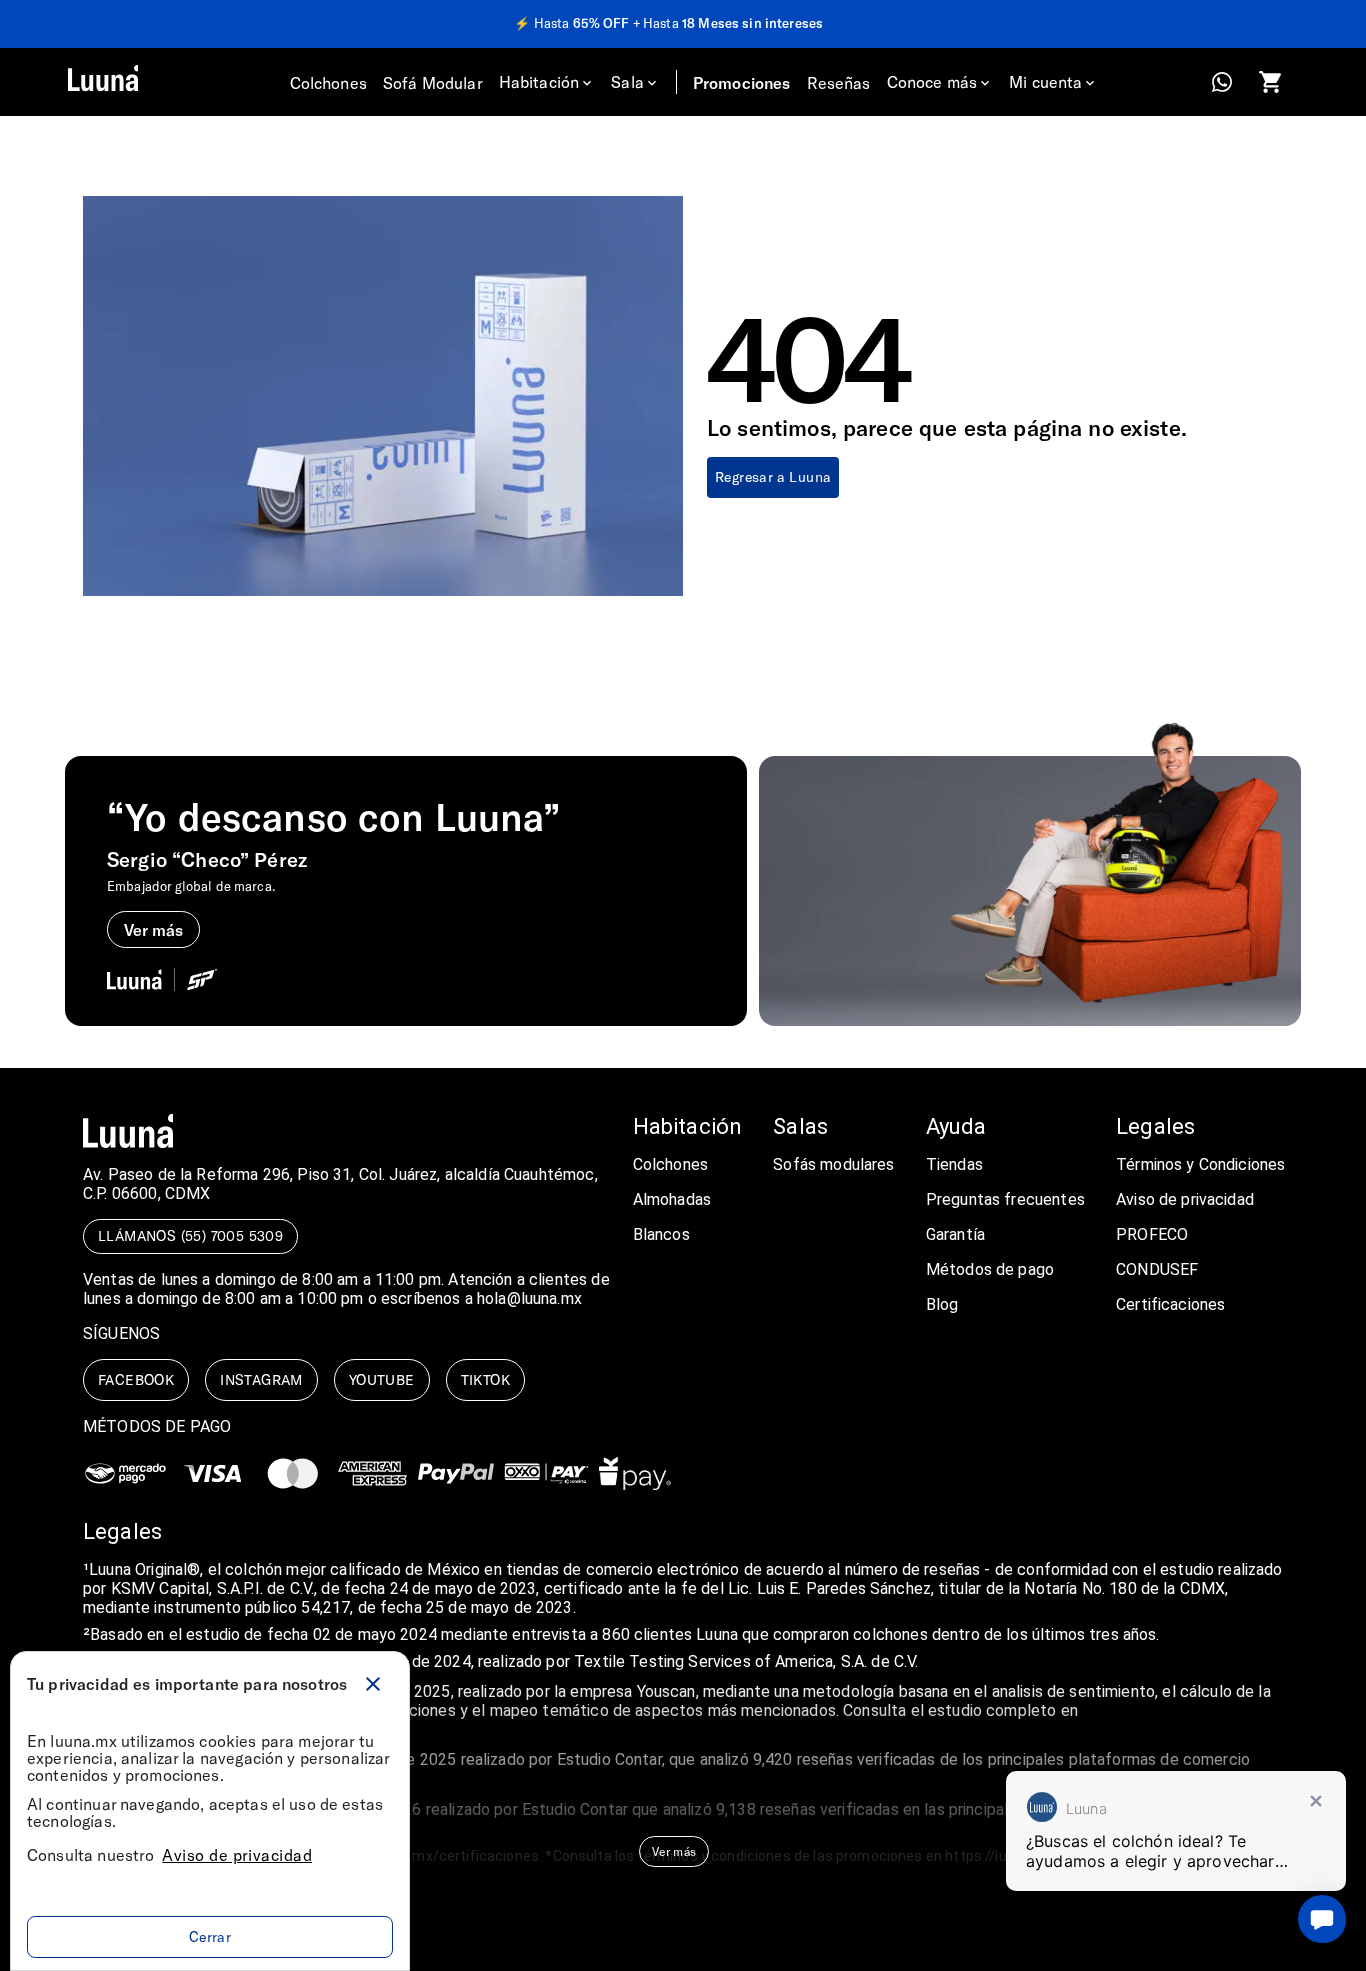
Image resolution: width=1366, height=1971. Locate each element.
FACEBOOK (136, 1379)
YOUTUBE (382, 1379)
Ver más (674, 1851)
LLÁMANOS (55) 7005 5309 (190, 1235)
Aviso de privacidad (237, 1854)
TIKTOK (485, 1379)
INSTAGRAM (261, 1379)
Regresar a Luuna (773, 476)
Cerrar (210, 1936)
